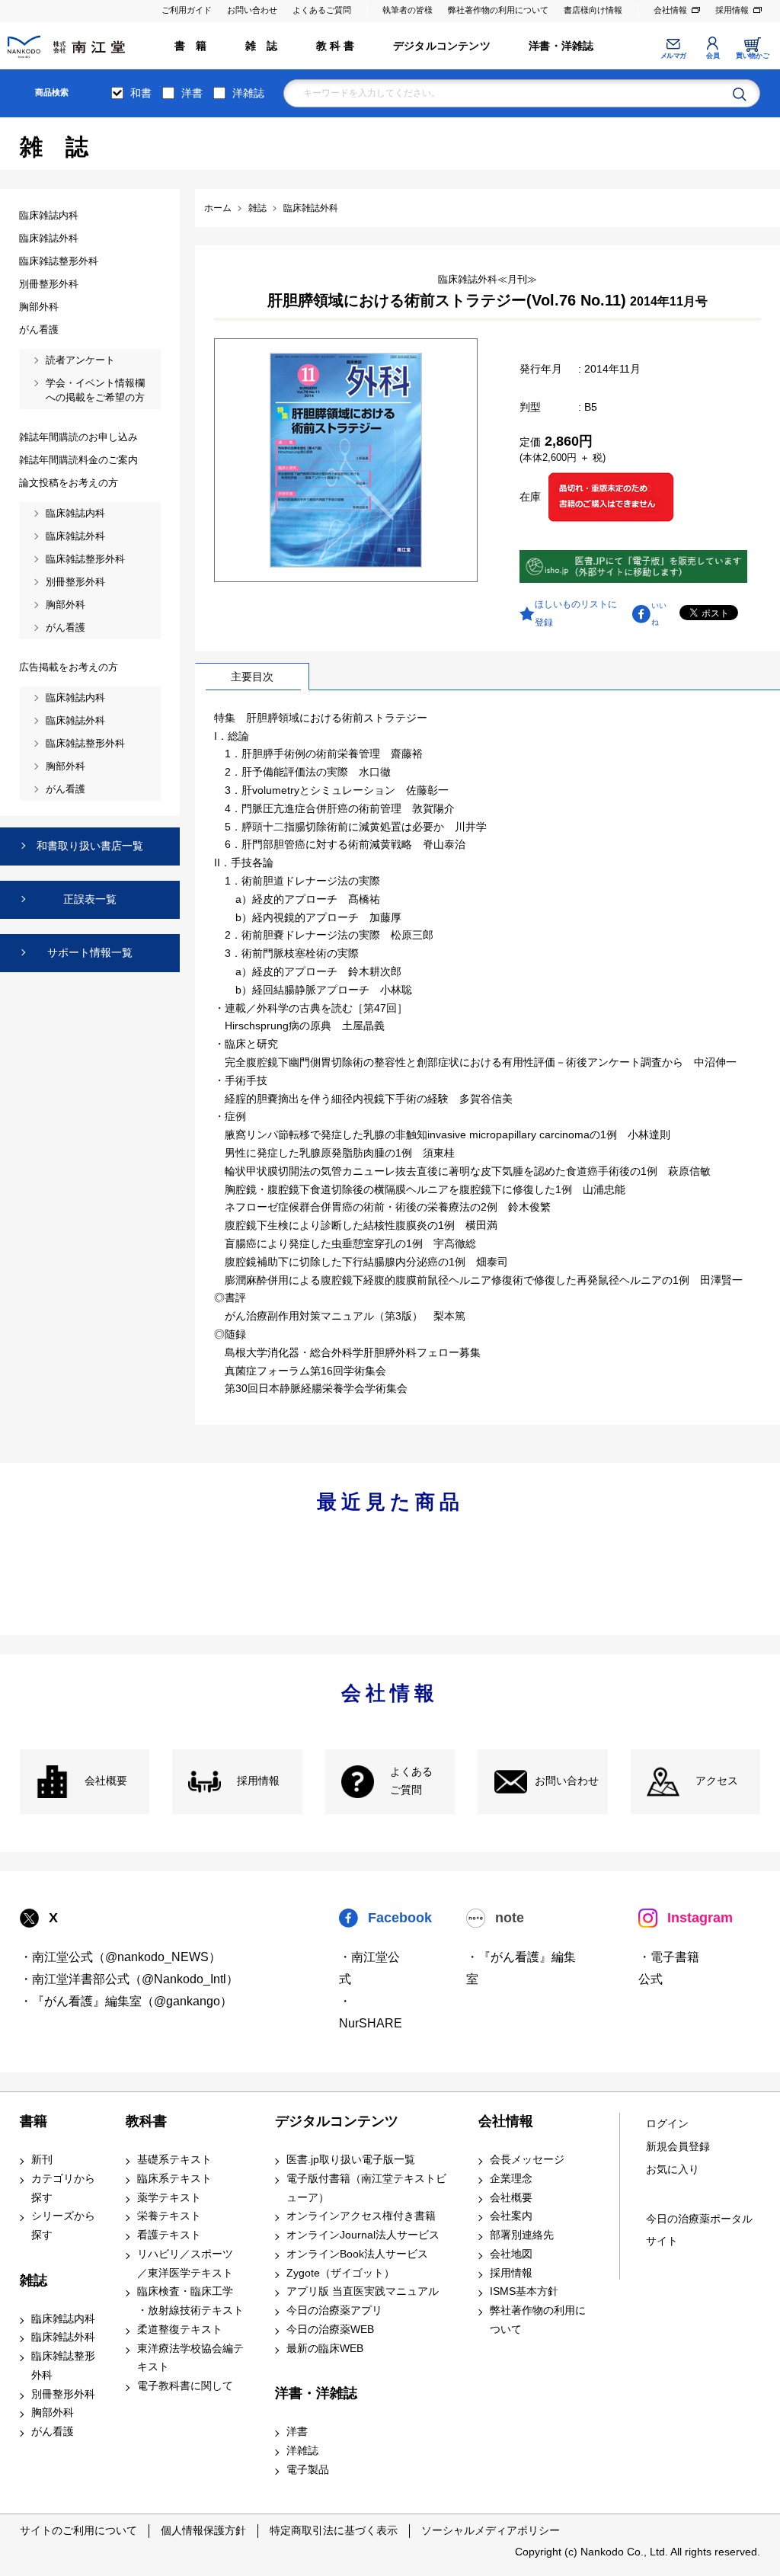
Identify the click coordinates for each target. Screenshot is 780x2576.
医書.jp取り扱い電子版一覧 (351, 2160)
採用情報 (732, 10)
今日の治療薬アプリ (334, 2310)
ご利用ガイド (187, 10)
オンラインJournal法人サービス (363, 2235)
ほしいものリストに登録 (576, 613)
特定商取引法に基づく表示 (334, 2530)
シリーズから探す (63, 2226)
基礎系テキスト (174, 2160)
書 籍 (191, 46)
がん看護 (53, 2432)
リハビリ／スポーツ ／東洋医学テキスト (185, 2264)
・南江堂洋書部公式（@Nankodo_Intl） (129, 1979)
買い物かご (752, 56)
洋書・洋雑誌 (561, 46)
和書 (141, 93)
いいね (659, 614)
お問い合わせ (252, 10)
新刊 (42, 2160)
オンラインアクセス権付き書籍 (361, 2216)
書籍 (34, 2121)
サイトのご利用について (78, 2530)
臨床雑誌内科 (63, 2319)
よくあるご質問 (322, 10)
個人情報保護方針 (203, 2530)
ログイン (667, 2124)
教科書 (146, 2121)
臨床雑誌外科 (63, 2337)
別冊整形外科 (63, 2394)
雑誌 (34, 2280)
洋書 (192, 93)
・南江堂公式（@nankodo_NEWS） (120, 1957)
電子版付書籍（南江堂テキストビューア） (366, 2188)
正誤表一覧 (90, 899)
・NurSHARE (371, 2012)
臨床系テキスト (174, 2179)
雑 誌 (262, 46)
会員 (713, 56)
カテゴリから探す (63, 2188)
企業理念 (511, 2179)
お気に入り (673, 2170)
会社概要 (106, 1781)
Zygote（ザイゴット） (340, 2273)
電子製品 (308, 2470)
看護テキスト (169, 2235)
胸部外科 (53, 2413)
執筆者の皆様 (408, 10)
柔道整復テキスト (180, 2330)
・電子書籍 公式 (669, 1968)
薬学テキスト (169, 2198)
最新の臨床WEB (325, 2349)
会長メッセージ (527, 2160)
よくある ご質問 (411, 1781)
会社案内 (511, 2216)
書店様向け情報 (593, 10)
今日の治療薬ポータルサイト (699, 2230)
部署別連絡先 (522, 2235)
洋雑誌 (248, 93)
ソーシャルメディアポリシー (491, 2530)
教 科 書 (336, 46)
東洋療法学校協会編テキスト (190, 2358)
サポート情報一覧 (90, 952)
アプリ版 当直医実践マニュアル (363, 2291)
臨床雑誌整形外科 (63, 2366)
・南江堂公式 (369, 1968)
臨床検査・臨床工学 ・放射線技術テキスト (190, 2301)
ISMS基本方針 (524, 2291)
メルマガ (673, 56)
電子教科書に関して (185, 2386)
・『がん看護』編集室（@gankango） (126, 2001)
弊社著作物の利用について (498, 10)
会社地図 (511, 2254)
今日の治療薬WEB (330, 2330)
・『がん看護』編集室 (521, 1968)
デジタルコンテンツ (442, 46)
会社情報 (670, 10)
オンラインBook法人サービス (357, 2254)
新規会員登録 (678, 2147)
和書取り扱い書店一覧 (90, 846)
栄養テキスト (169, 2216)
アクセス (717, 1781)
